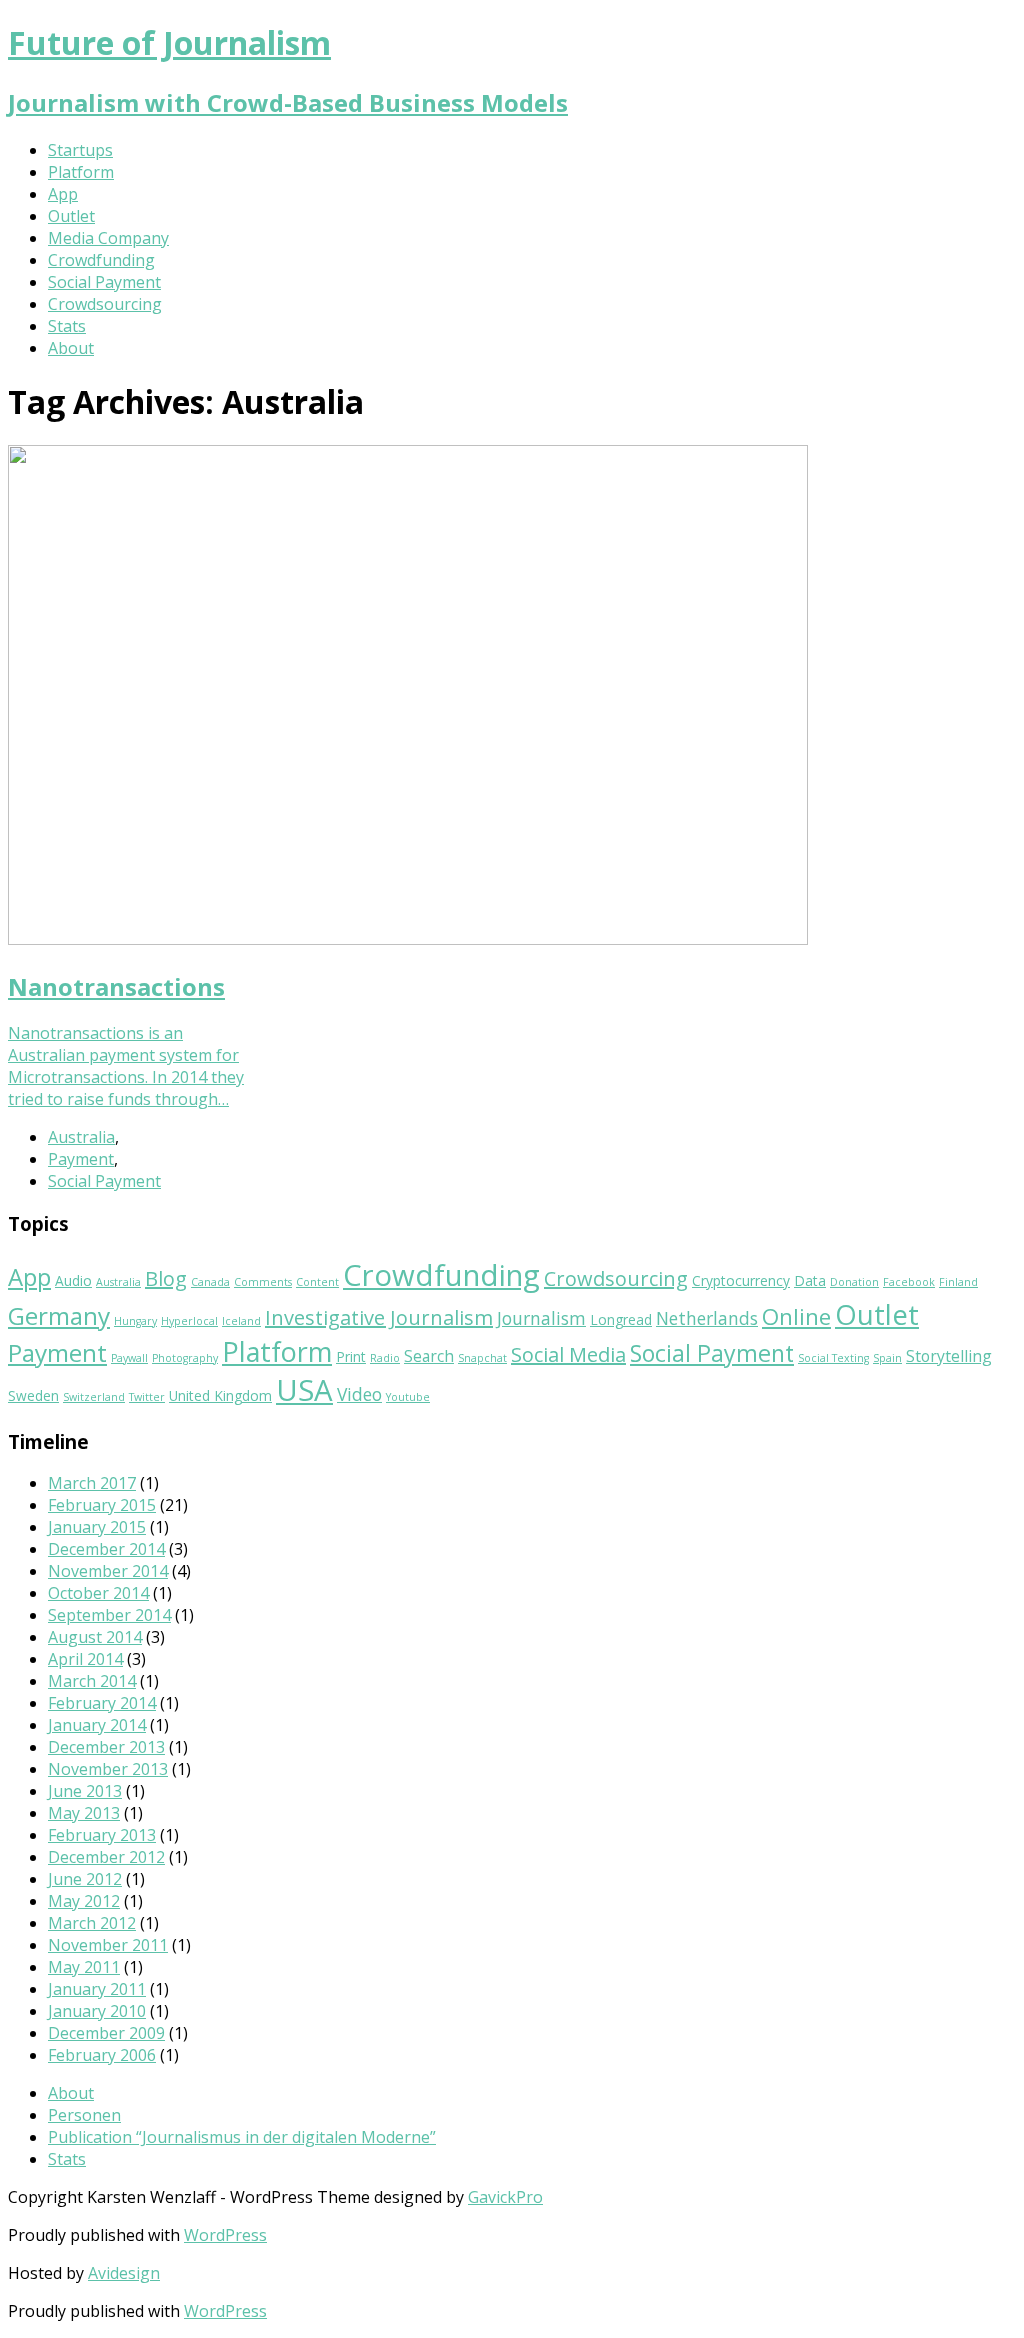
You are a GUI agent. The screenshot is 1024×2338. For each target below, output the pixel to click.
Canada (210, 1282)
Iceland (241, 1321)
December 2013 (106, 1747)
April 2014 (85, 1659)
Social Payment (104, 282)
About (71, 348)
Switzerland (94, 1397)
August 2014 (95, 1637)
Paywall (129, 1358)
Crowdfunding (101, 260)
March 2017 (92, 1483)
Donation (854, 1282)
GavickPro (505, 2197)
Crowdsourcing (105, 304)
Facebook (909, 1282)
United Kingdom (220, 1395)
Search (429, 1356)
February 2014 (102, 1703)
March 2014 (92, 1681)
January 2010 (97, 2011)
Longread (621, 1319)
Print (351, 1356)
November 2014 (108, 1571)
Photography (185, 1358)
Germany (59, 1315)
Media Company (108, 238)
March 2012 (92, 1923)
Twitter (147, 1397)
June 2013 (85, 1791)
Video (359, 1394)
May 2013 (84, 1813)
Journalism (541, 1318)
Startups (80, 150)
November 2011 (108, 1945)
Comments (263, 1282)
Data (810, 1280)
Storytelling (949, 1356)
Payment (81, 1159)
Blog (166, 1278)
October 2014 (98, 1593)
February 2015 (102, 1505)
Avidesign (124, 2273)
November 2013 (108, 1769)
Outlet (71, 216)
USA (304, 1390)
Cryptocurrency (741, 1280)
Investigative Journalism (379, 1317)
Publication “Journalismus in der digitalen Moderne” (242, 2137)
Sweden (33, 1395)
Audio (73, 1280)
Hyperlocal (189, 1321)
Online (796, 1316)
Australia (81, 1137)
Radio (385, 1358)
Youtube (408, 1397)
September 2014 (109, 1615)
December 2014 (106, 1549)
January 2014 (97, 1725)
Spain (887, 1358)
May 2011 (84, 1967)
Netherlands (707, 1318)
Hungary (135, 1321)
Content (317, 1282)
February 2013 (102, 1835)
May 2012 (84, 1901)
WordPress (225, 2235)
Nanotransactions (116, 986)
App (63, 194)
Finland (958, 1282)
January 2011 (97, 1989)
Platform (81, 172)
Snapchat (482, 1358)
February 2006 (102, 2055)
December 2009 (106, 2033)
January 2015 (97, 1527)
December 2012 (106, 1857)
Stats (67, 326)
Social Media (568, 1354)
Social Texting (833, 1358)
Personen (84, 2115)
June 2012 (85, 1879)
